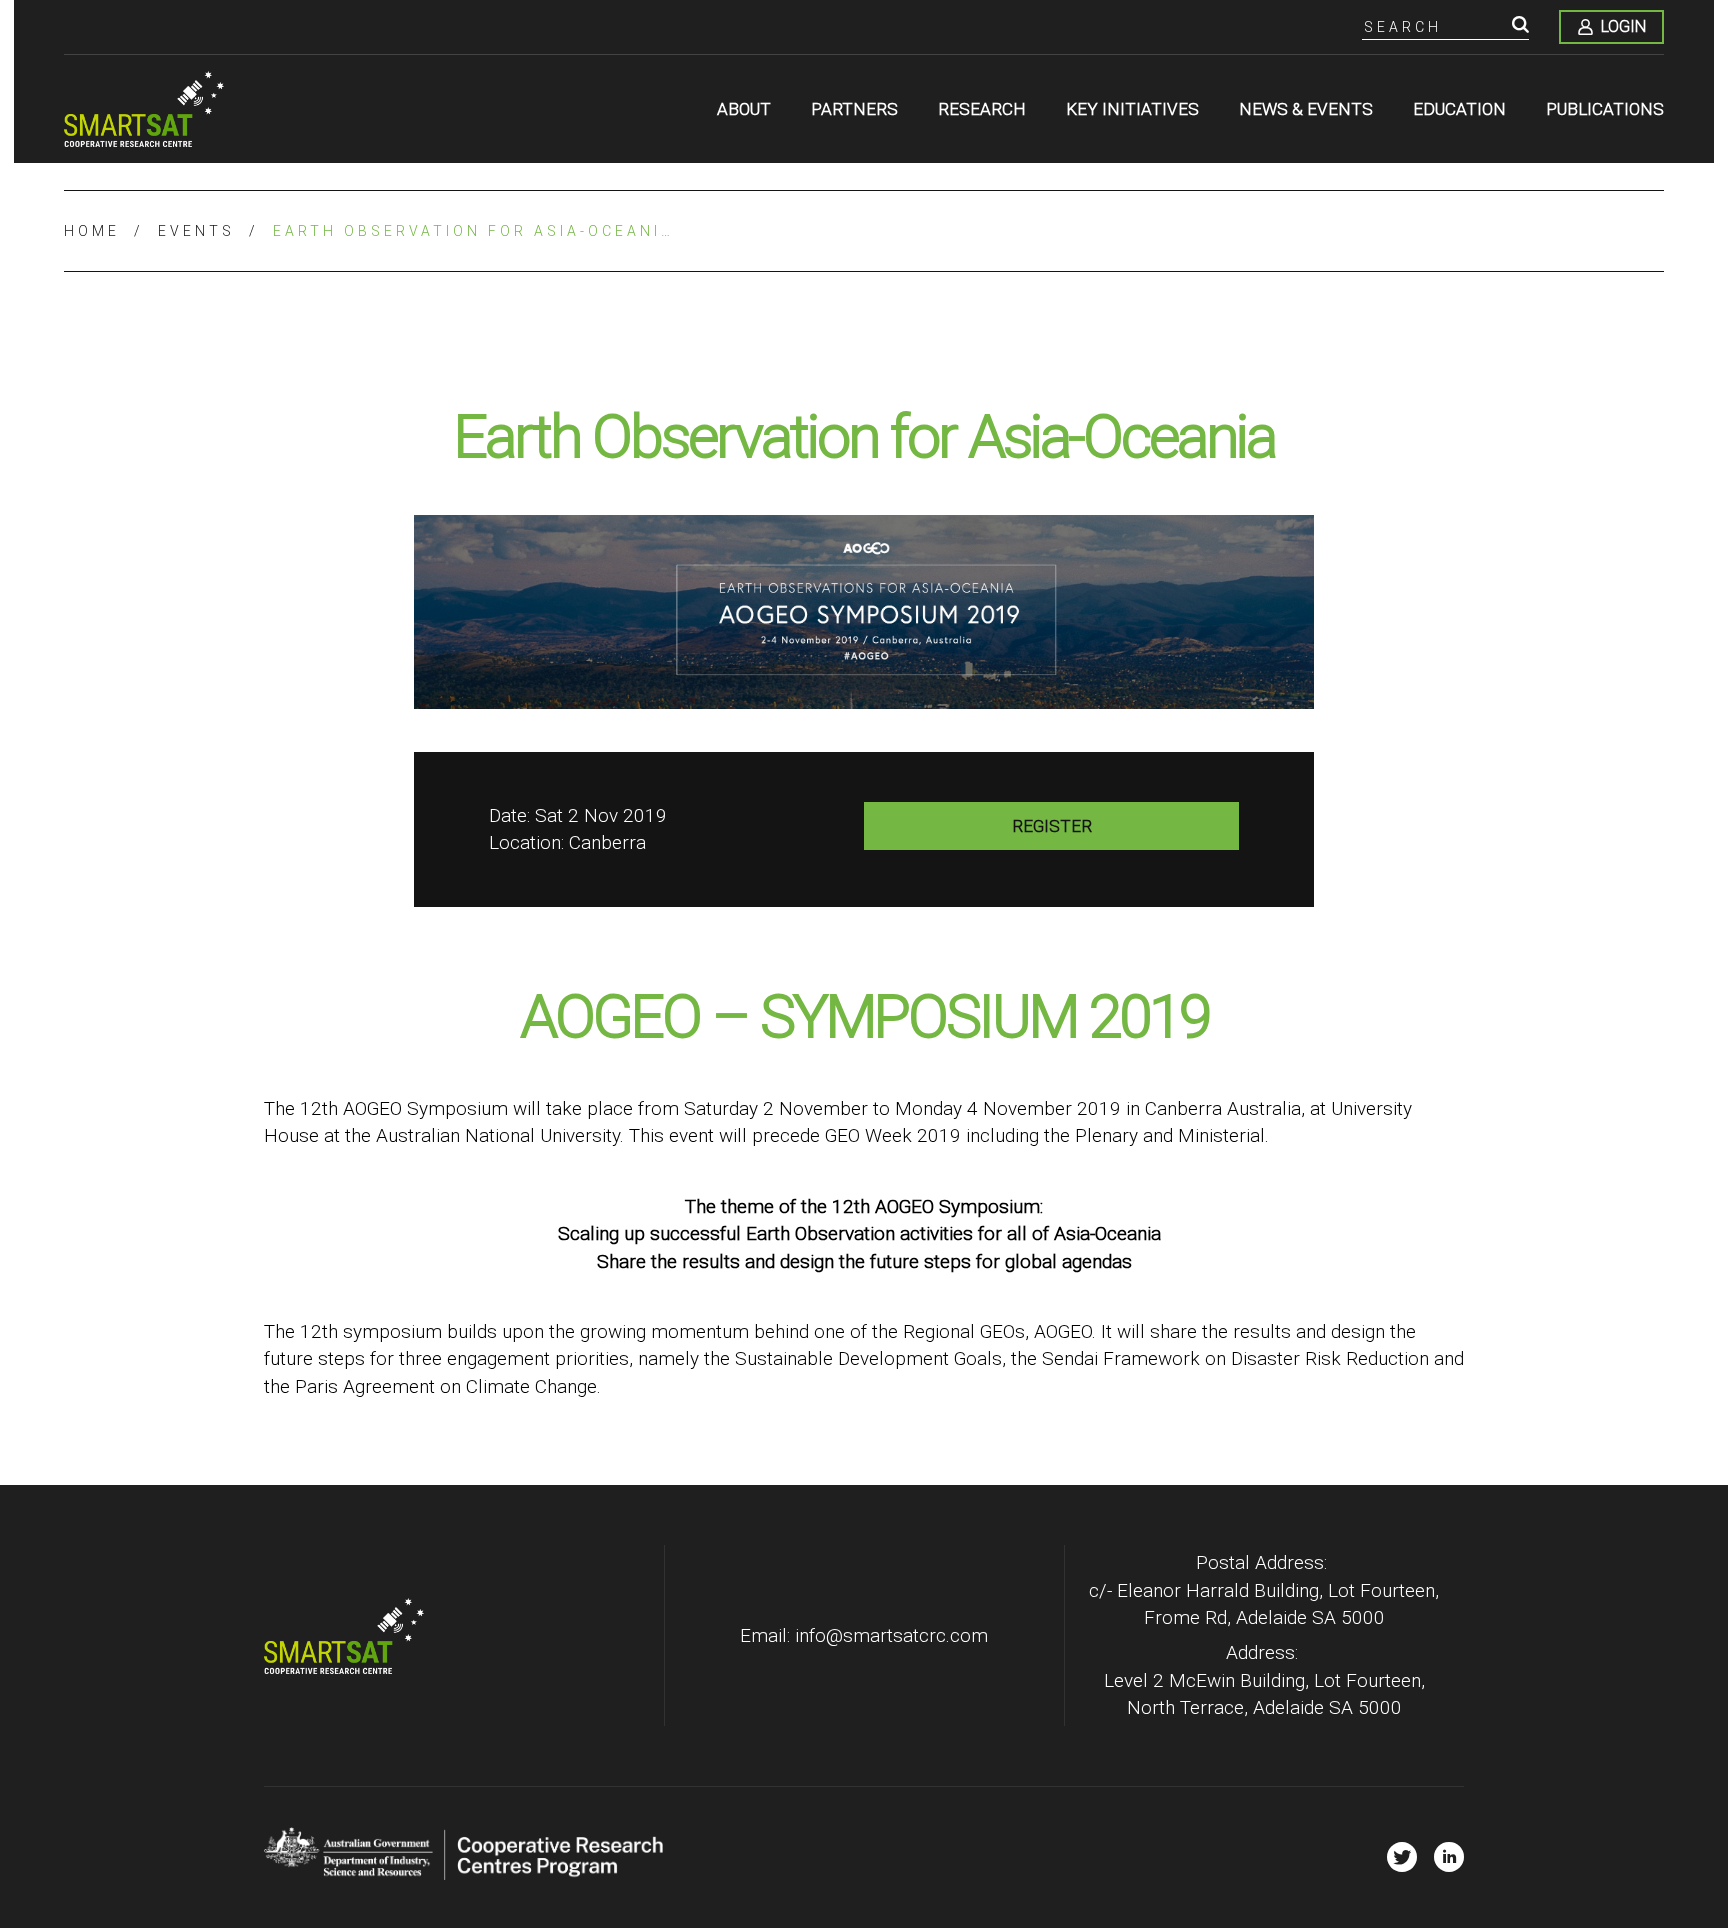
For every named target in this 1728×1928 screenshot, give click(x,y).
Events (196, 231)
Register (1052, 826)
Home (92, 231)
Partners (854, 109)
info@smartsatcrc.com (891, 1635)
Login (1623, 26)
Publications (1605, 109)
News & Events (1306, 109)
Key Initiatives (1132, 109)
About (744, 109)
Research (982, 109)
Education (1459, 109)
